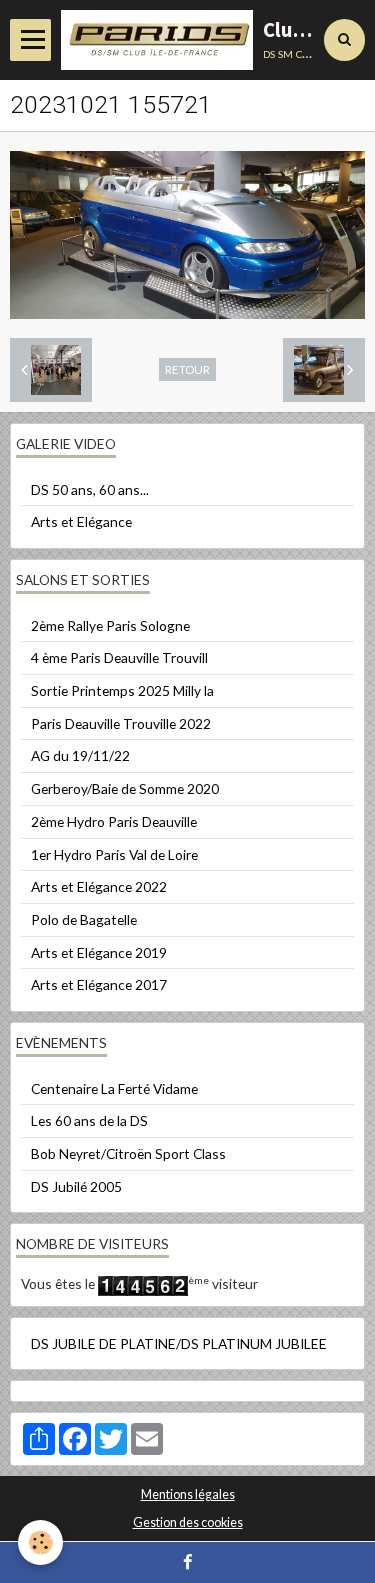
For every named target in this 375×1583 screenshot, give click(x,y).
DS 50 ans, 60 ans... (90, 489)
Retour (187, 369)
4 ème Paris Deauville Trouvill (119, 657)
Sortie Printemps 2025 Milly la (122, 690)
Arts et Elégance (81, 521)
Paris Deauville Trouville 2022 (121, 723)
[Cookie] (40, 1542)
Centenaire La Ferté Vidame (114, 1088)
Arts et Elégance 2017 (99, 984)
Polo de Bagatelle (84, 919)
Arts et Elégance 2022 (99, 886)
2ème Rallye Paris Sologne (110, 625)
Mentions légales (188, 1494)
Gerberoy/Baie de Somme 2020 (125, 788)
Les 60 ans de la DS (89, 1120)
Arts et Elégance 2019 (99, 952)
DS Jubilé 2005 (76, 1186)
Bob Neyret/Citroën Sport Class (128, 1153)
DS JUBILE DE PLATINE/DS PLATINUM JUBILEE (179, 1343)
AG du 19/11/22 (80, 755)
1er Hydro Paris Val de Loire (114, 854)
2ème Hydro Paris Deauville (114, 821)
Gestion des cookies (188, 1522)
